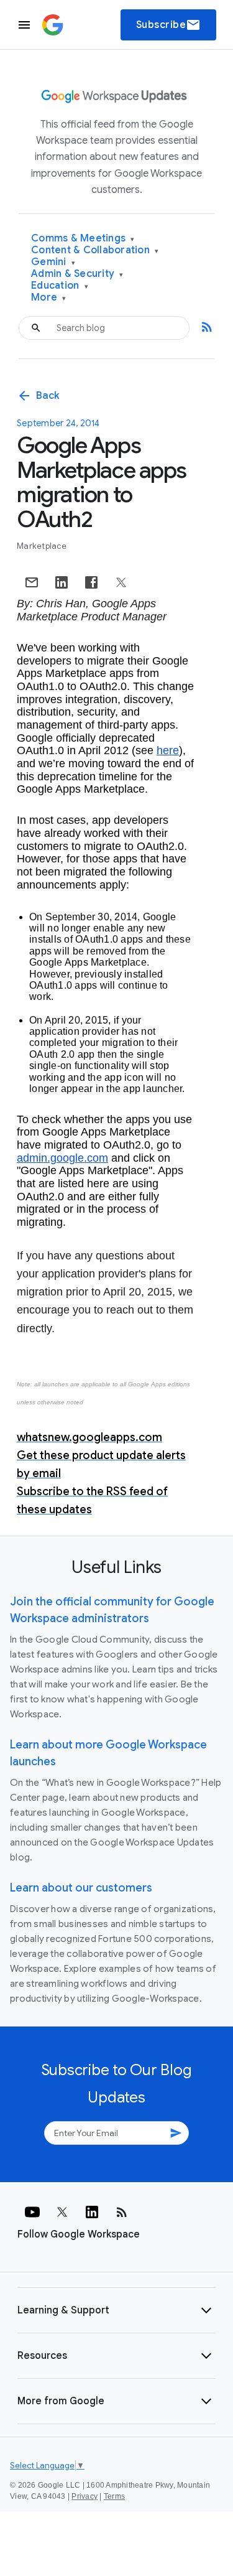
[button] (116, 2310)
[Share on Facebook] (91, 582)
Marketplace (42, 546)
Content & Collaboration (95, 250)
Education (60, 286)
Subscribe (169, 25)
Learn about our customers (81, 1888)
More (49, 298)
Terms (114, 2496)
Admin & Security (77, 274)
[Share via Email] (32, 582)
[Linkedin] (92, 2212)
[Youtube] (32, 2212)
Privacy (85, 2496)
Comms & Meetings (83, 239)
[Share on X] (121, 582)
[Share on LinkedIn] (62, 582)
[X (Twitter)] (62, 2212)
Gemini (53, 262)
